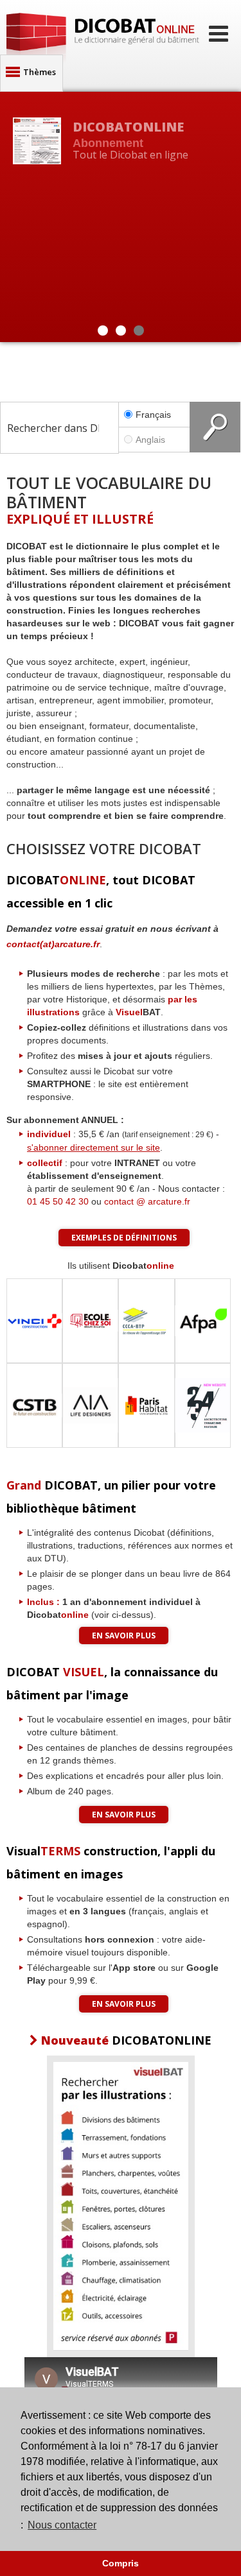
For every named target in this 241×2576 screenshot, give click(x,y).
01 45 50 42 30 (58, 1201)
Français (153, 415)
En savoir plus (124, 1636)
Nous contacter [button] (62, 2525)
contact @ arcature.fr (147, 1201)
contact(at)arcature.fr (53, 944)
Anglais (150, 440)
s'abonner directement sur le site (94, 1147)
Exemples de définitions (124, 1238)
